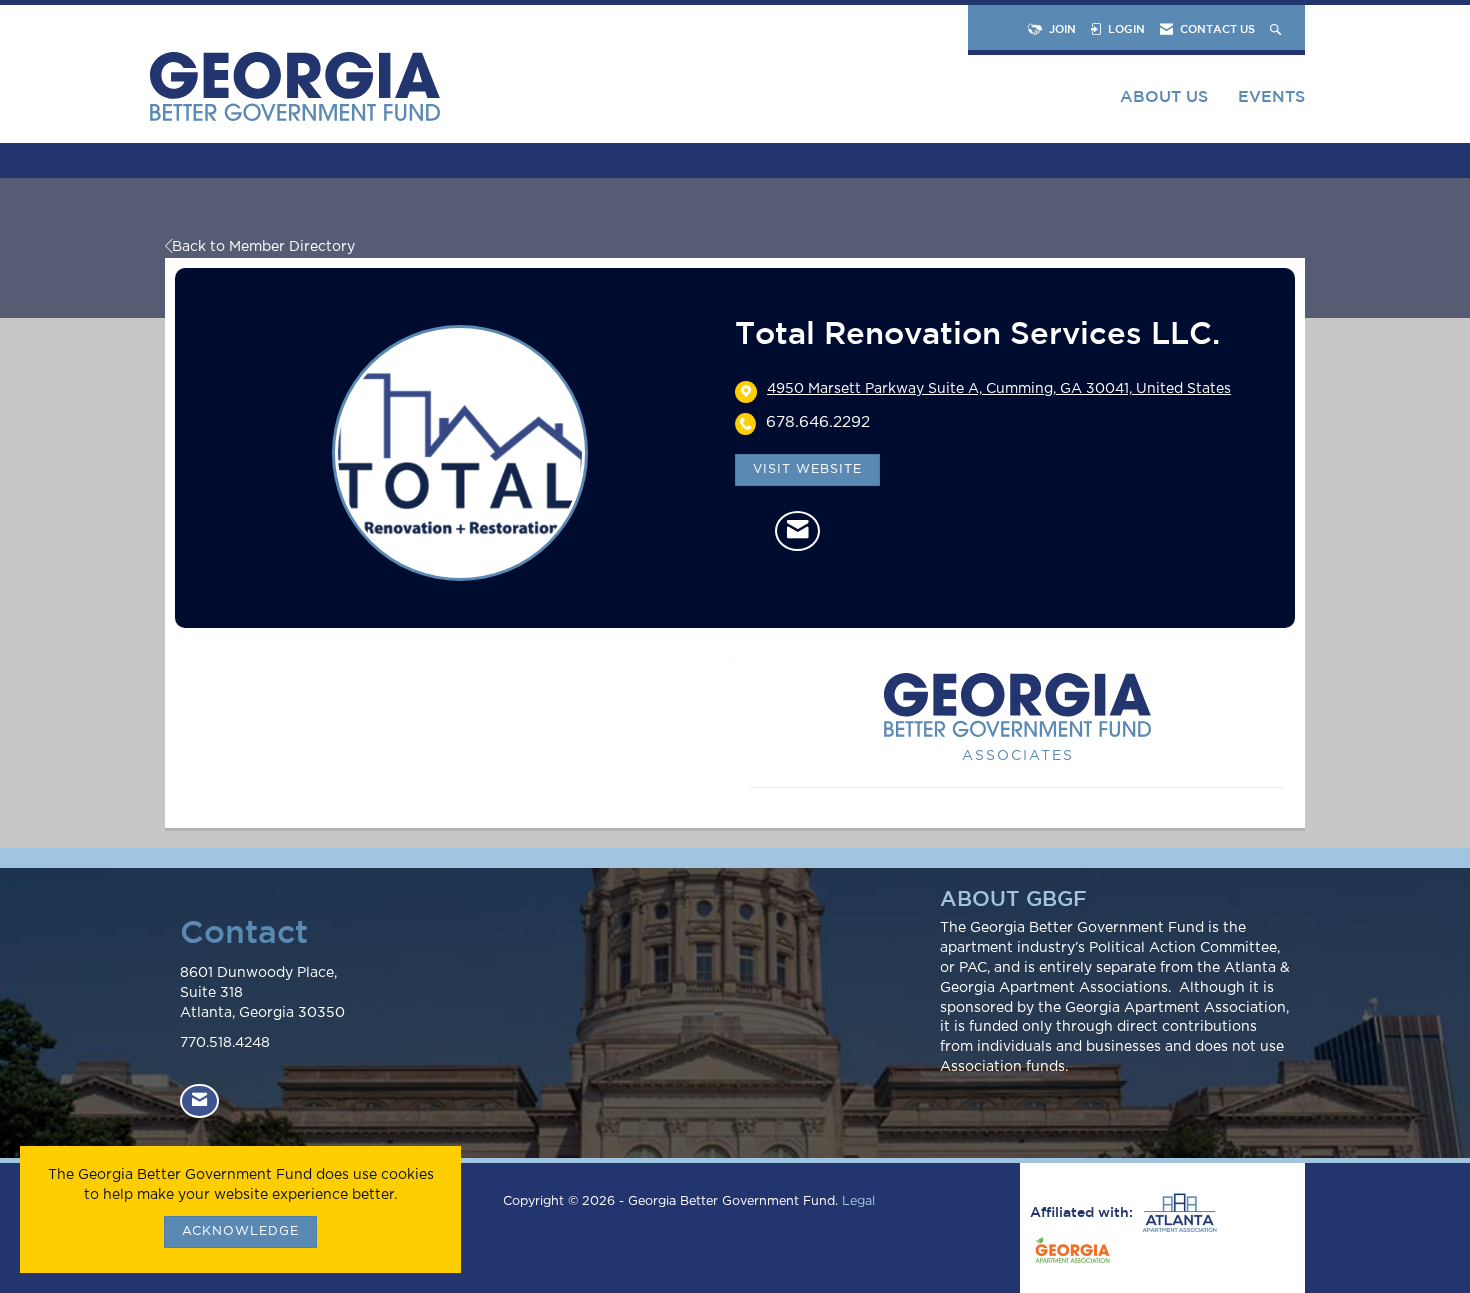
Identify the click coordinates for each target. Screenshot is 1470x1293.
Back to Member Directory (263, 247)
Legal (858, 1201)
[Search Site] (1277, 28)
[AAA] (1177, 1213)
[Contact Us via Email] (199, 1101)
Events (1271, 96)
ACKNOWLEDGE (240, 1231)
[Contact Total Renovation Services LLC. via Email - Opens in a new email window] (797, 531)
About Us (1164, 96)
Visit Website (807, 469)
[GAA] (1070, 1253)
